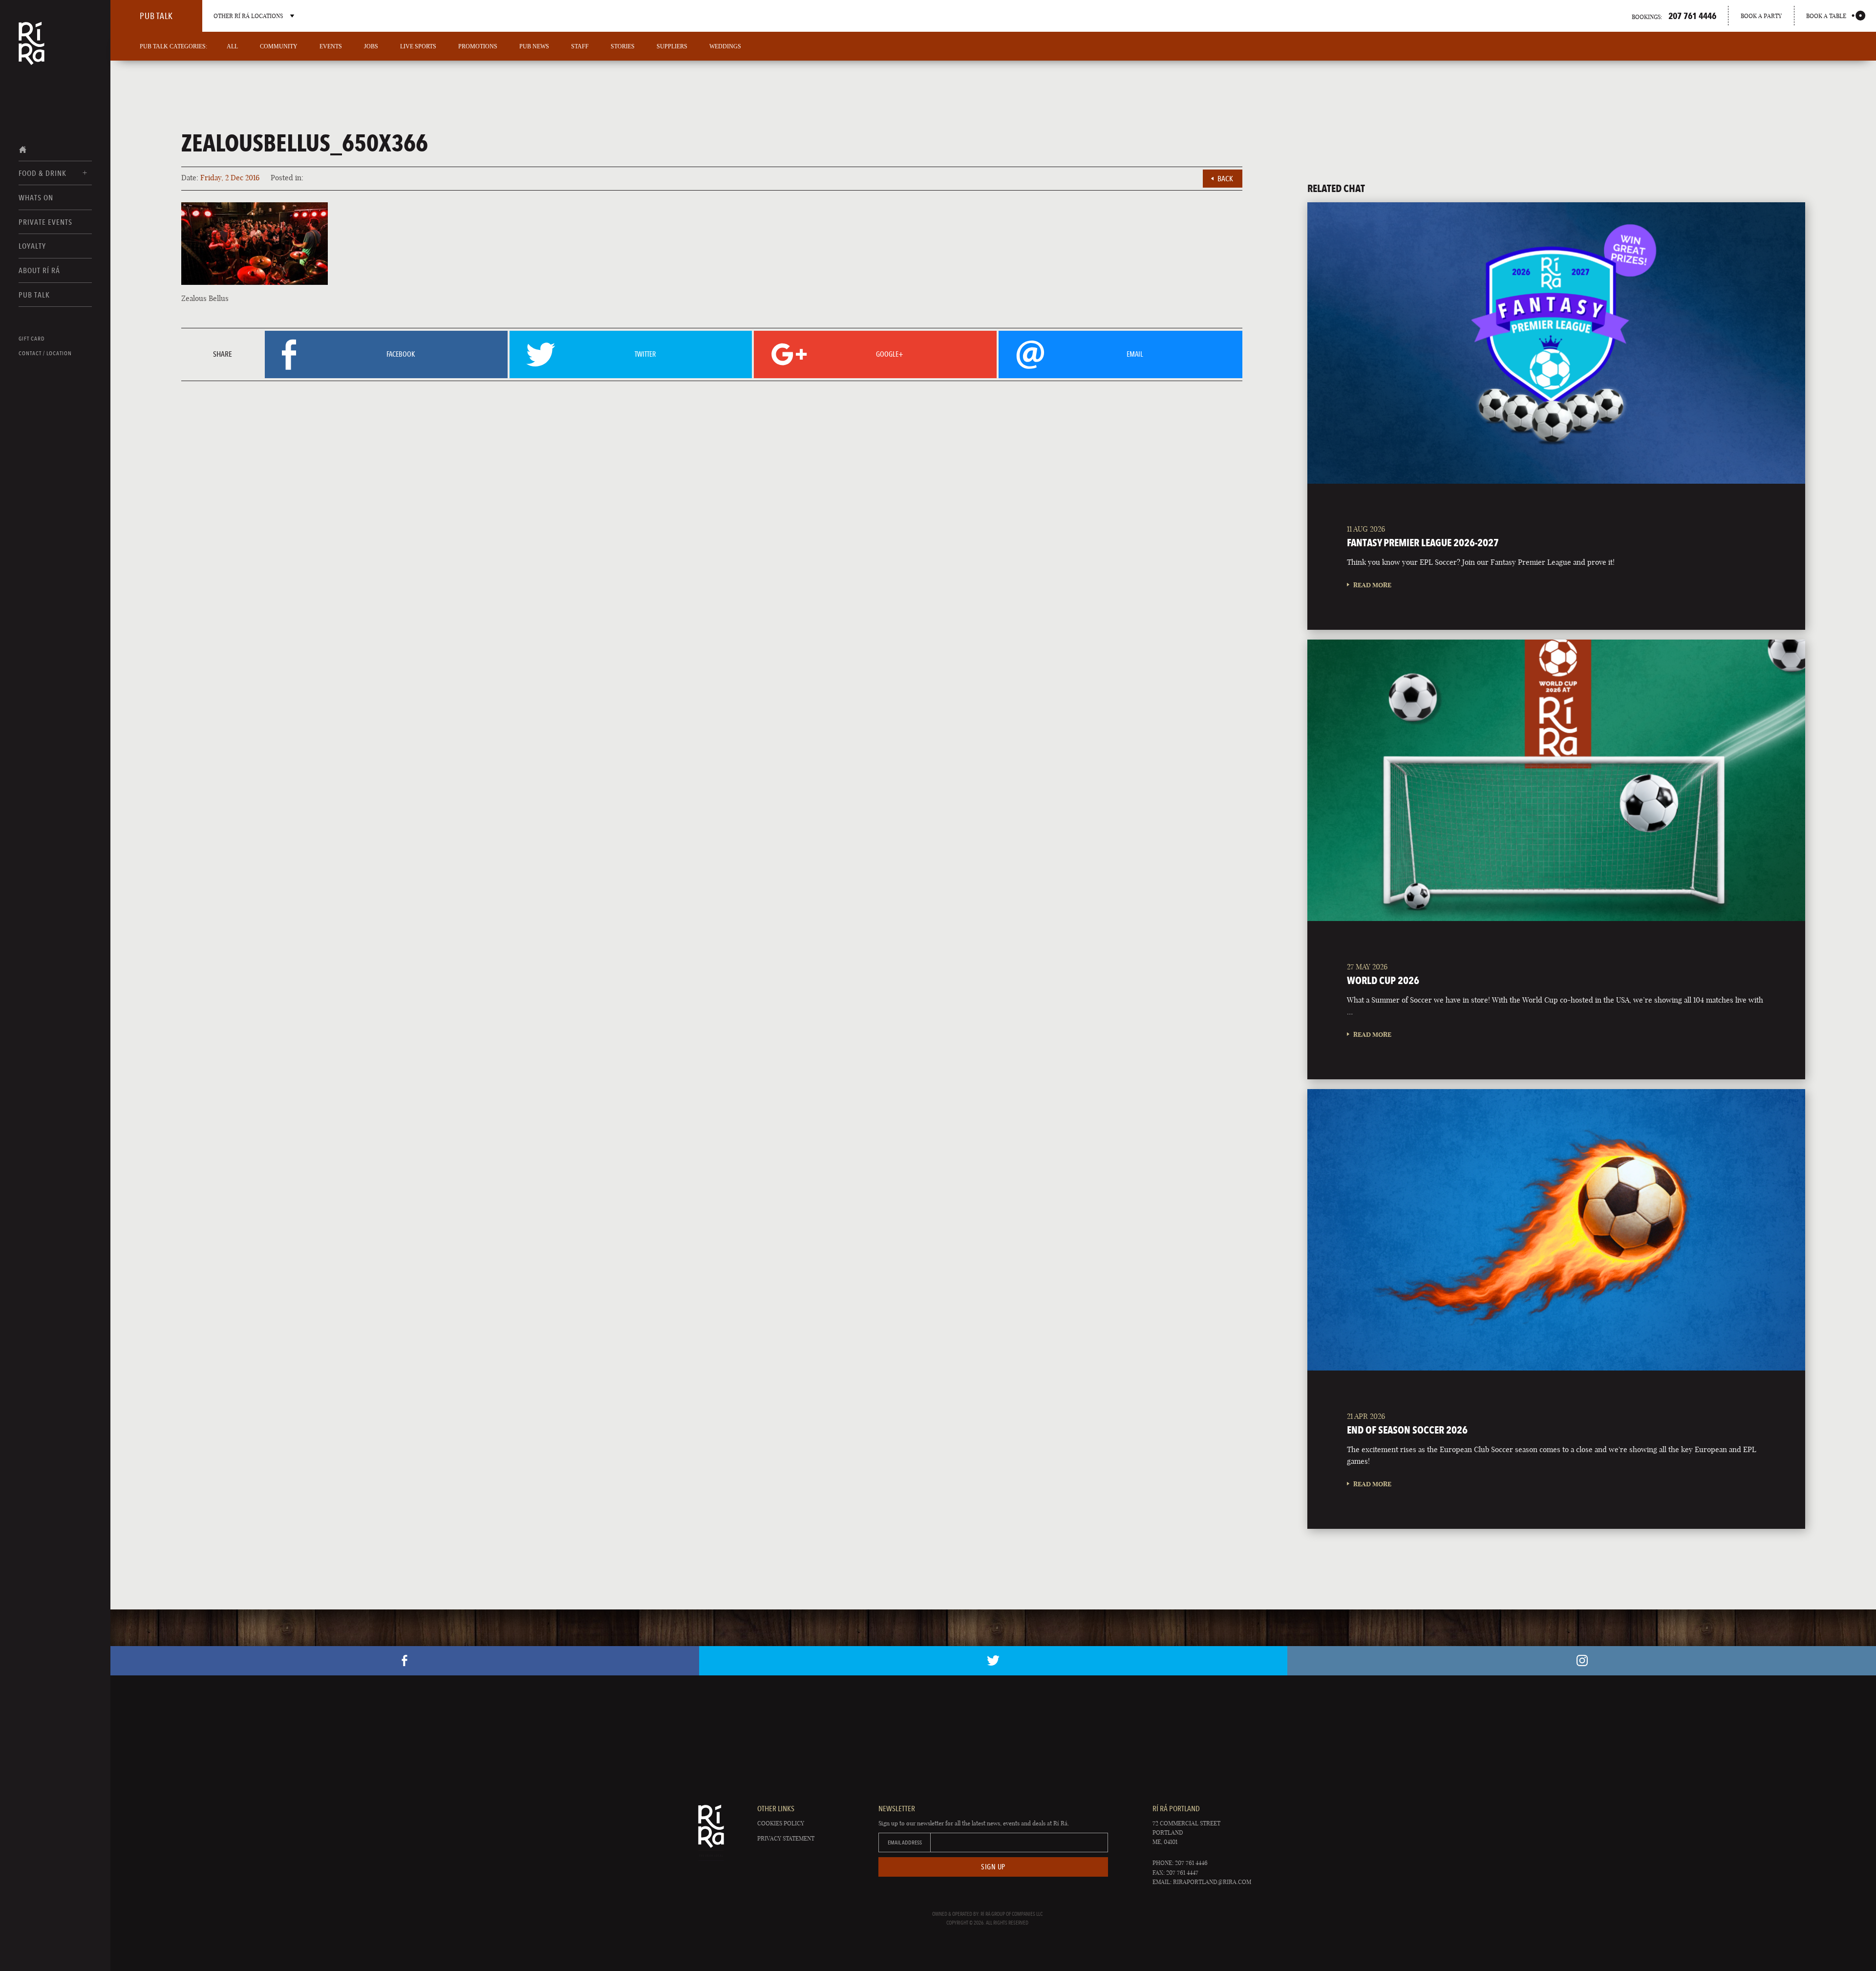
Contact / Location (45, 353)
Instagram (1582, 1661)
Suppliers (672, 46)
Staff (580, 46)
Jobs (371, 46)
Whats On (36, 198)
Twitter (993, 1661)
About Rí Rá (39, 270)
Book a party (1761, 16)
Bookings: (1674, 16)
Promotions (478, 46)
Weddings (725, 46)
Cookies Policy (781, 1823)
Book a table (1826, 16)
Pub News (534, 46)
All (232, 46)
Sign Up (993, 1867)
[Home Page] (32, 50)
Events (331, 46)
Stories (623, 46)
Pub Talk (34, 295)
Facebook (405, 1661)
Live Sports (418, 46)
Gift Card (32, 339)
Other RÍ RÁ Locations (248, 16)
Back (1225, 179)
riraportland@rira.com (1212, 1882)
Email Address (905, 1842)
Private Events (45, 222)
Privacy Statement (786, 1838)
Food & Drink (43, 173)
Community (279, 46)
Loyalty (32, 246)
